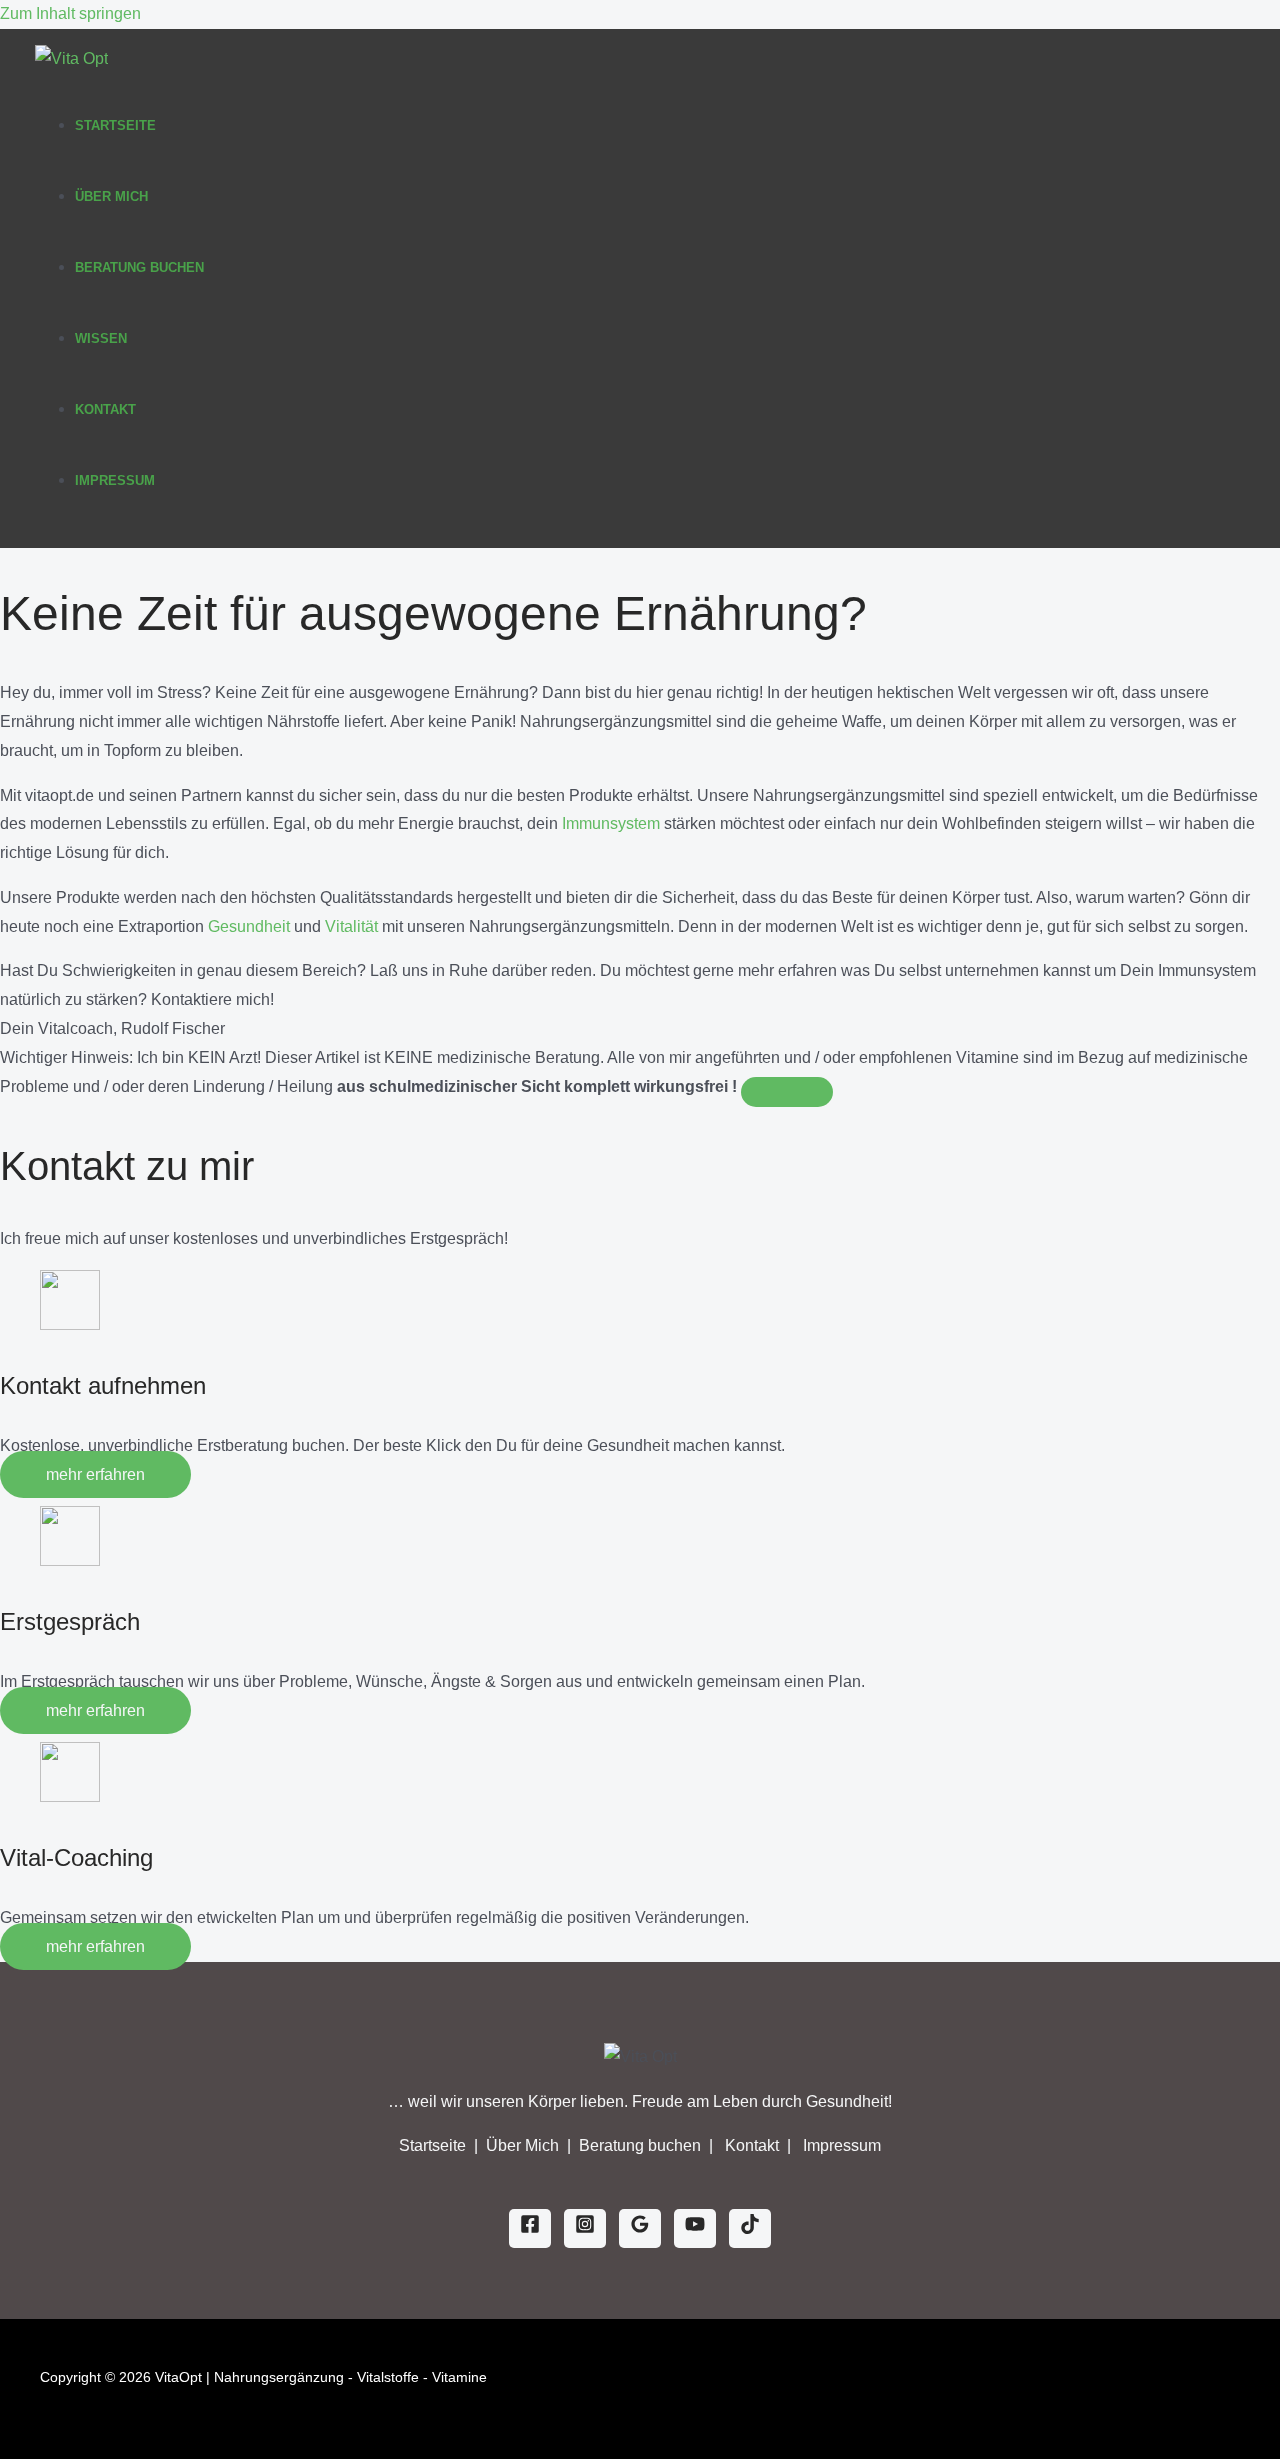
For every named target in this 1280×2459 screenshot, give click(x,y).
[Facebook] (530, 2228)
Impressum (115, 480)
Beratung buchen (642, 2145)
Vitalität (351, 926)
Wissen (101, 338)
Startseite (115, 125)
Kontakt (105, 409)
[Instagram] (585, 2228)
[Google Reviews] (640, 2228)
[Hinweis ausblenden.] (787, 1092)
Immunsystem (611, 823)
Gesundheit (249, 926)
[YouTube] (695, 2228)
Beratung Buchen (139, 267)
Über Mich (111, 196)
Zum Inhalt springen (70, 13)
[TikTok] (750, 2228)
